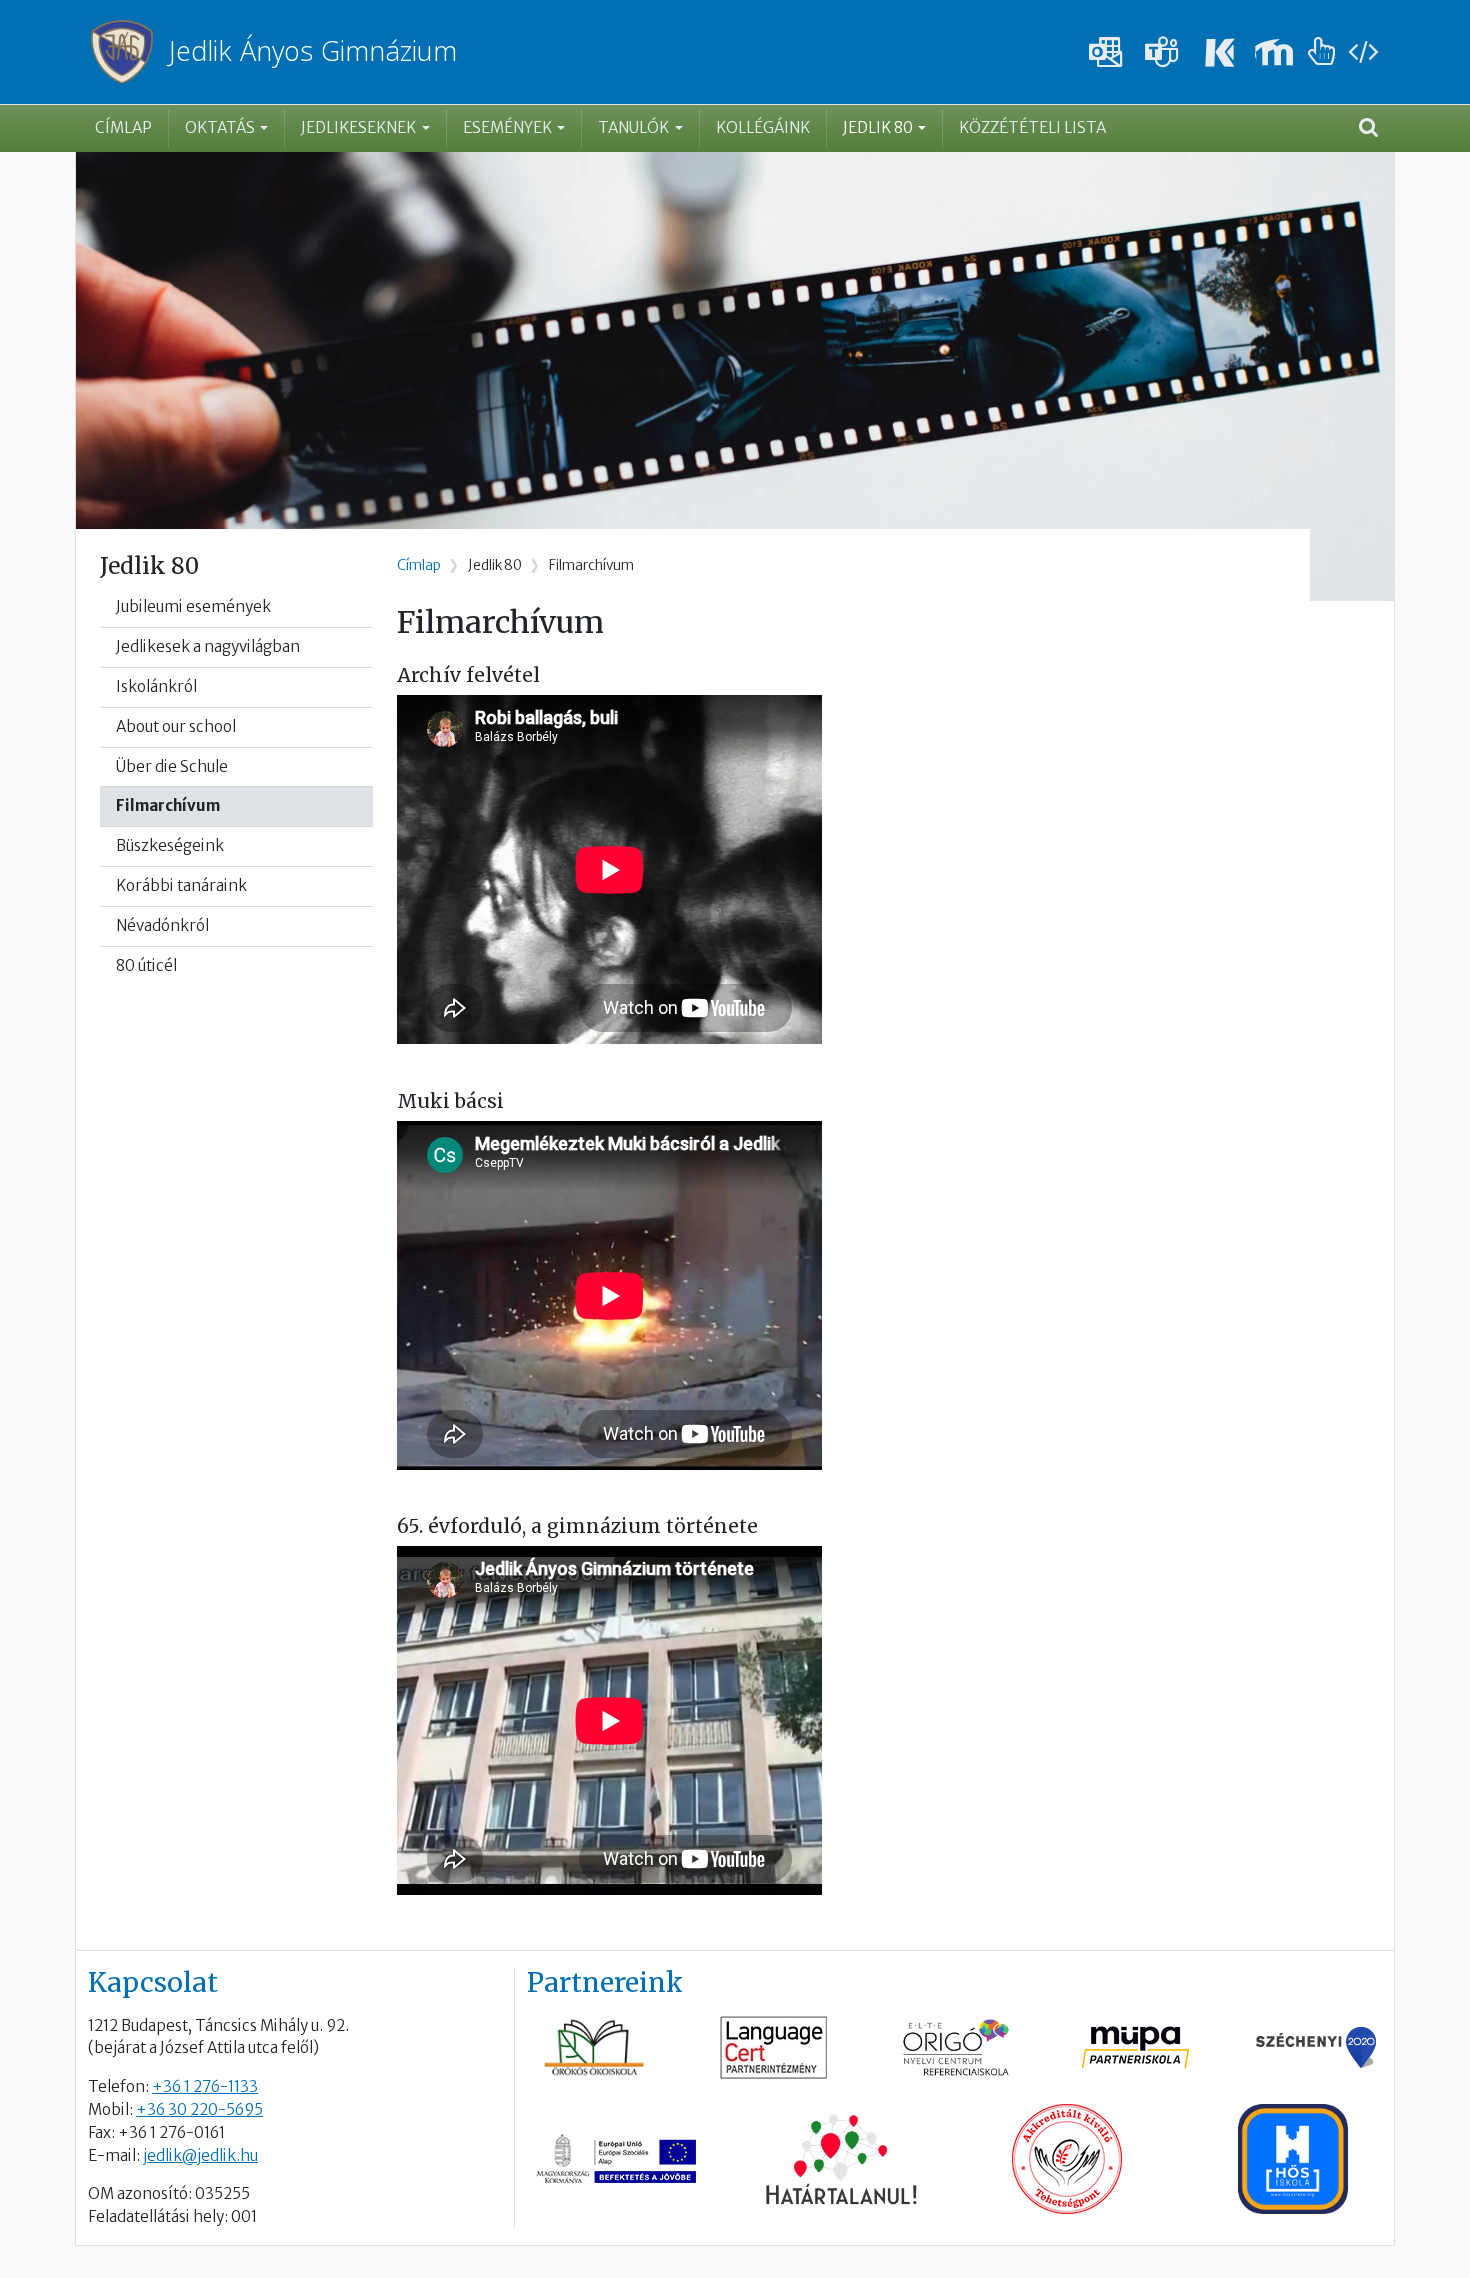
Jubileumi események (193, 606)
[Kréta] (1218, 52)
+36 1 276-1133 (205, 2086)
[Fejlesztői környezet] (1363, 52)
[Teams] (1162, 52)
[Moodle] (1274, 52)
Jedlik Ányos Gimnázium (313, 51)
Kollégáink (763, 127)
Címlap (123, 127)
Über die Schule (172, 766)
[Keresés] (1368, 129)
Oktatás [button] (220, 127)
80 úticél (146, 965)
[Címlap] (130, 52)
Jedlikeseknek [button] (358, 127)
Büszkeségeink (170, 845)
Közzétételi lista (1032, 127)
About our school (176, 726)
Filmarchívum (168, 805)
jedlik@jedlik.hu (200, 2155)
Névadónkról (162, 925)
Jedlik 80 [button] (878, 127)
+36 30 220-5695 (199, 2109)
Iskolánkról (156, 686)
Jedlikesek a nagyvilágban (208, 646)
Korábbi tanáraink (181, 885)
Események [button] (507, 127)
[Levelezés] (1106, 52)
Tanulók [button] (633, 127)
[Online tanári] (1322, 52)
